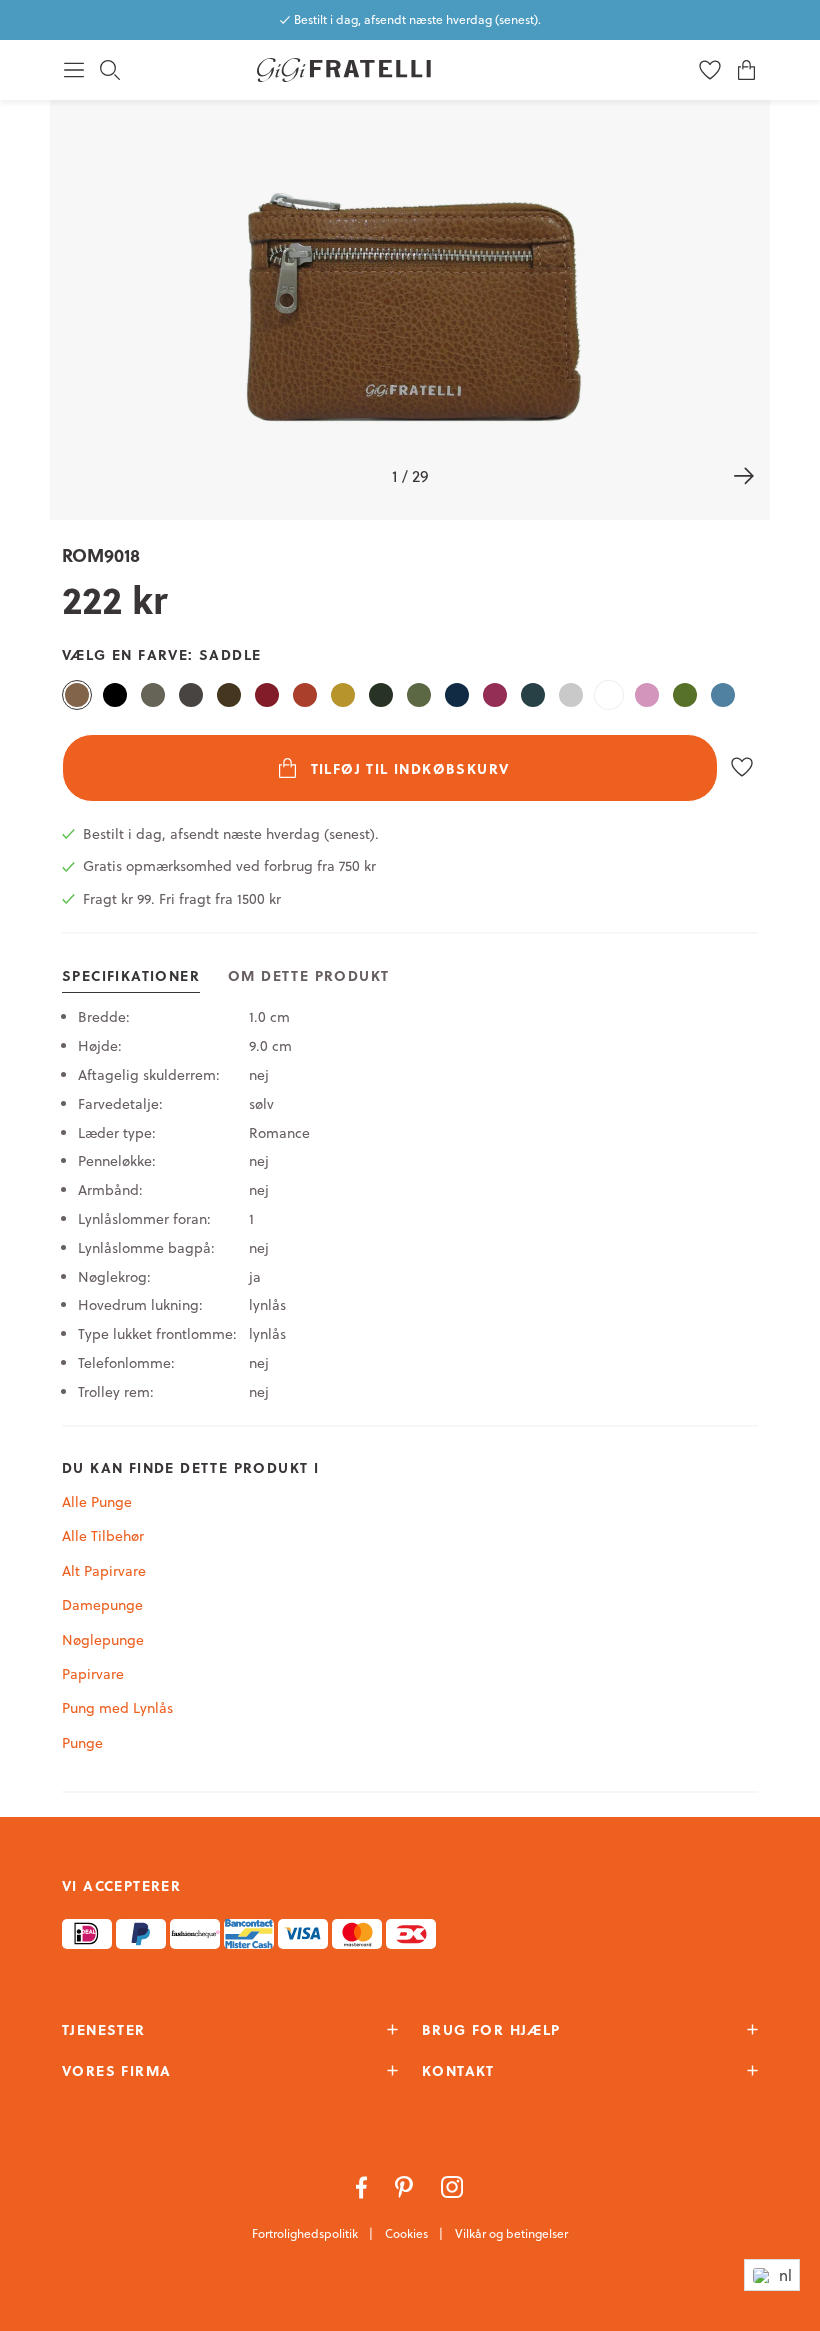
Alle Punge (97, 1502)
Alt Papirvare (104, 1571)
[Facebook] (363, 2185)
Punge (82, 1743)
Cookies (408, 2233)
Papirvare (93, 1674)
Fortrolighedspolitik (306, 2233)
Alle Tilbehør (103, 1536)
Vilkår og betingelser (511, 2233)
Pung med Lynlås (117, 1708)
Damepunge (102, 1605)
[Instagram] (452, 2185)
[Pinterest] (406, 2185)
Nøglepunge (103, 1640)
